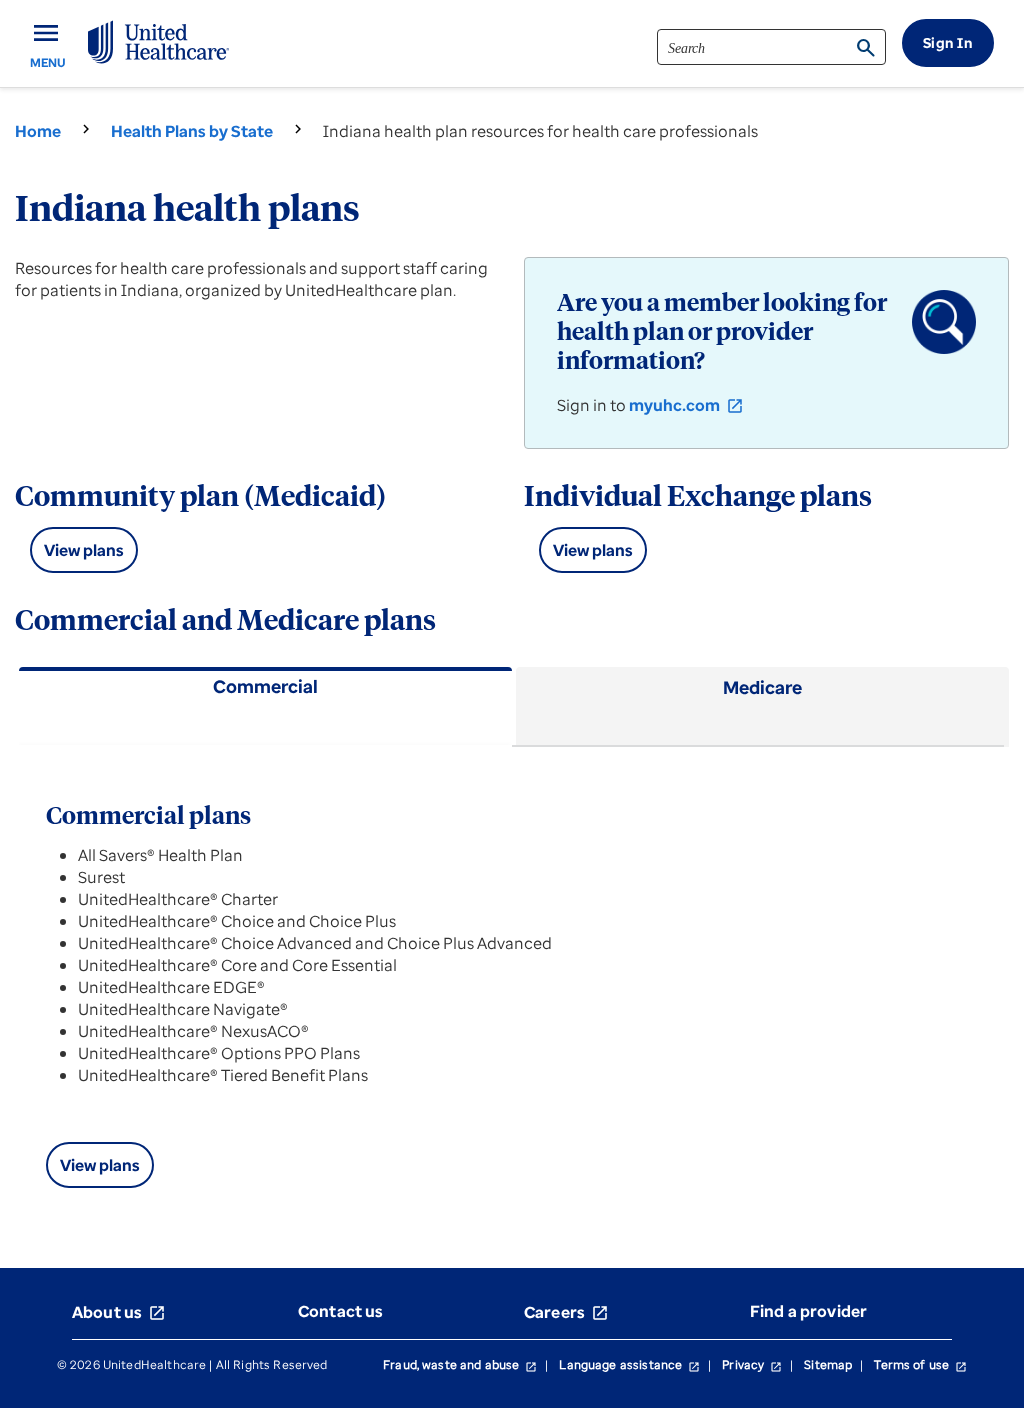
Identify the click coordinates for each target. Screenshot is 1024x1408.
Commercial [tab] (265, 686)
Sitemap (828, 1364)
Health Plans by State (192, 131)
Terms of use (920, 1364)
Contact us (341, 1311)
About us (119, 1312)
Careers (566, 1312)
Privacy (752, 1364)
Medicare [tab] (762, 687)
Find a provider (808, 1311)
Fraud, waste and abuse (460, 1364)
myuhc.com (686, 405)
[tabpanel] (512, 983)
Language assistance (629, 1364)
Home (38, 131)
